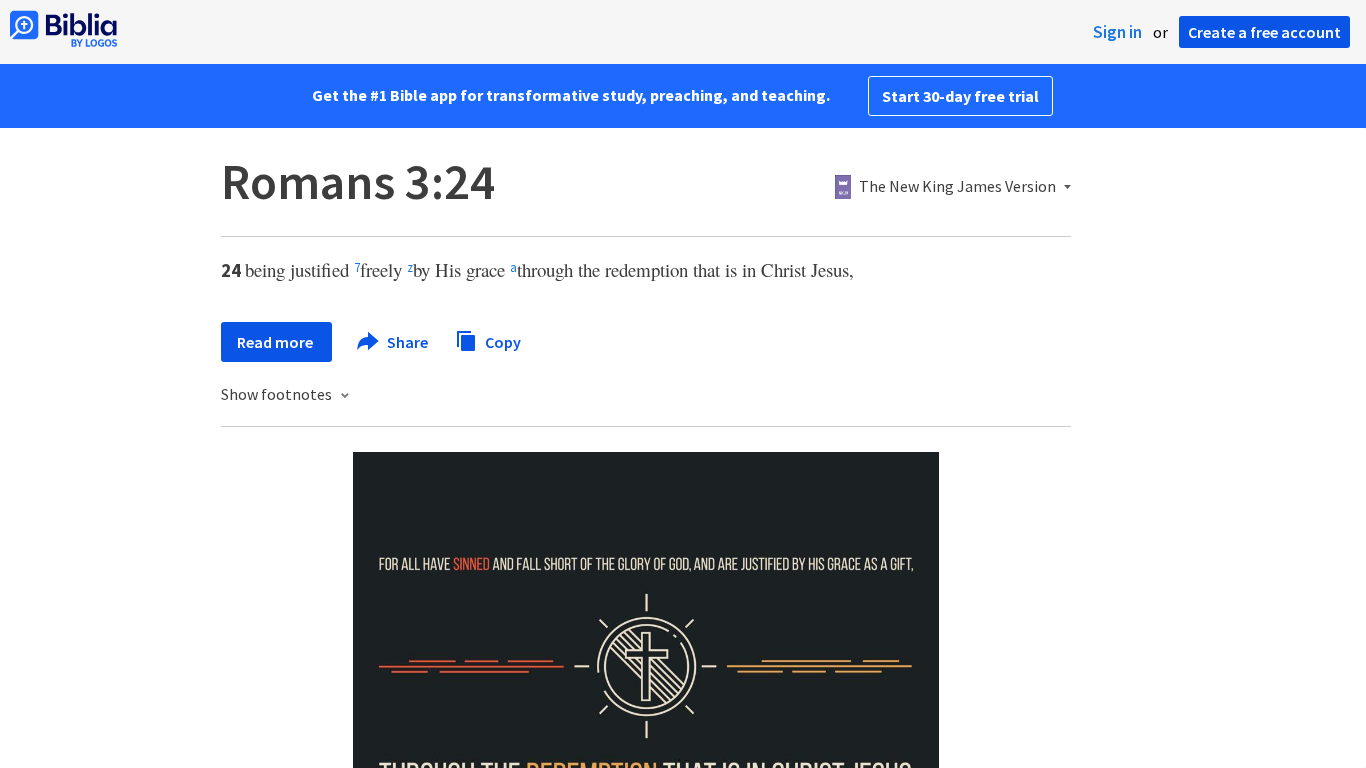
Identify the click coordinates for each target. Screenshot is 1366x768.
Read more (276, 342)
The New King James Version (957, 187)
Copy (501, 341)
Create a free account (1264, 32)
